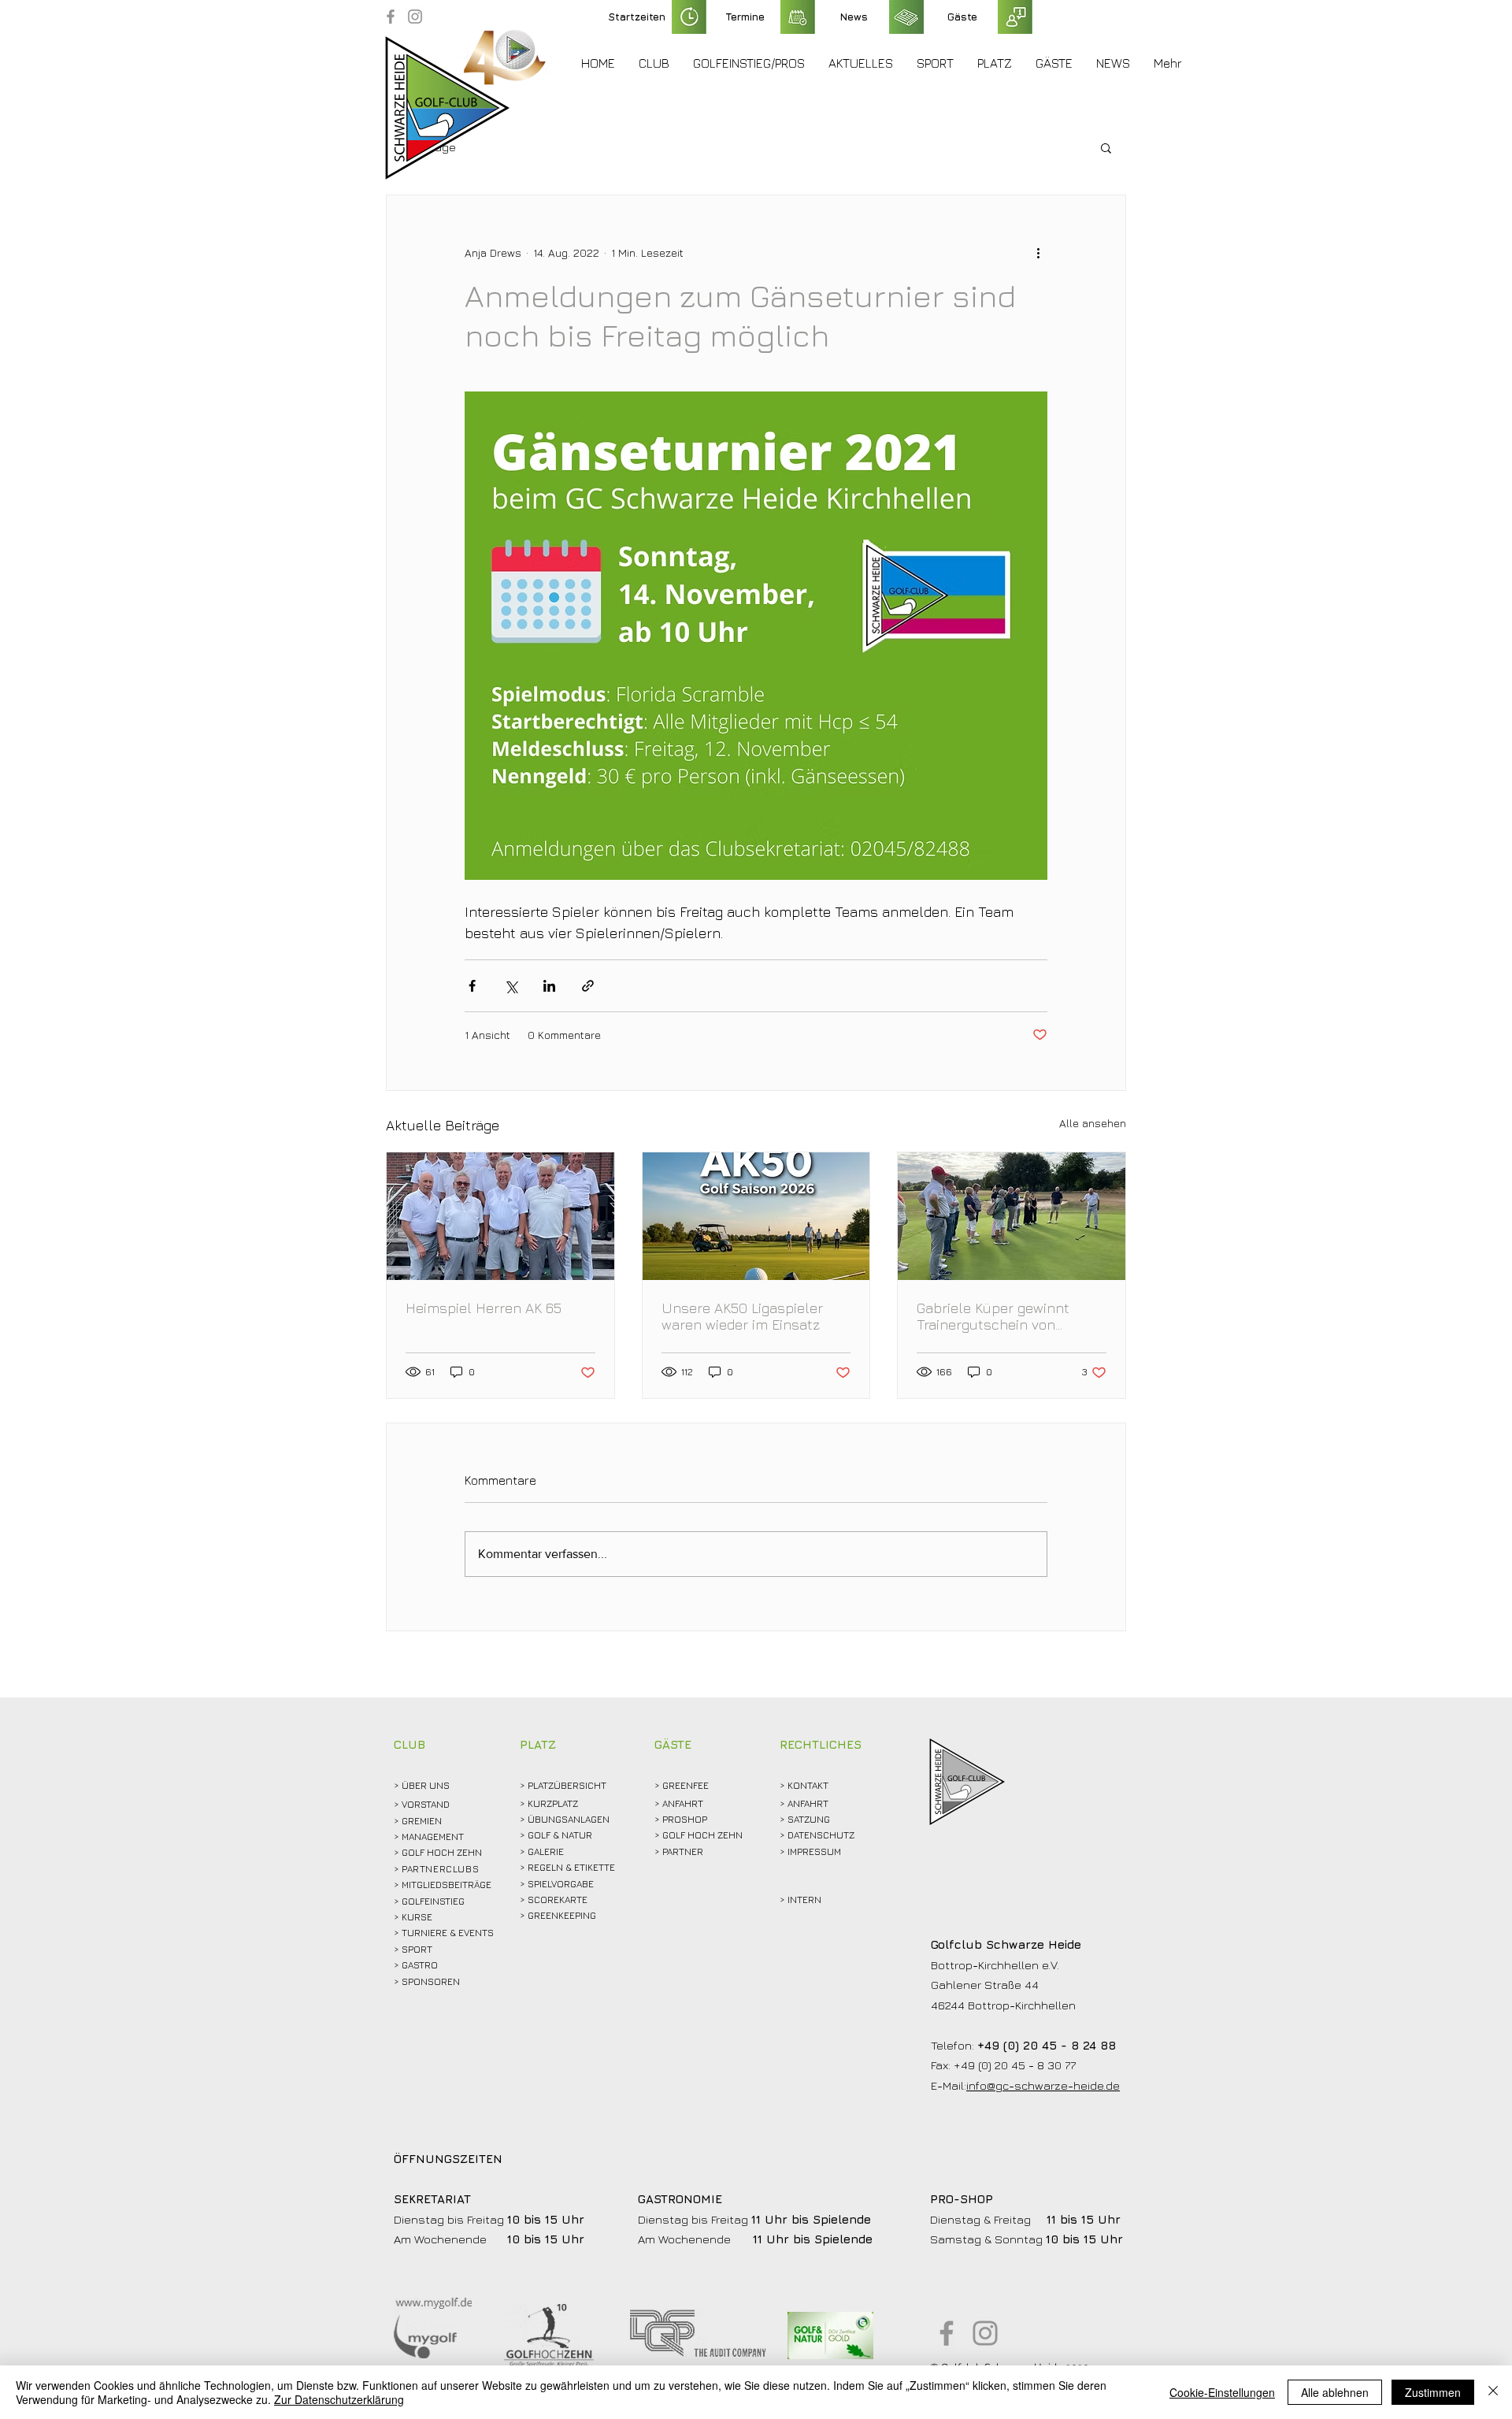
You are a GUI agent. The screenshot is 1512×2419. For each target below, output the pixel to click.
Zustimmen (1433, 2392)
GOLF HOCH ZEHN (702, 1835)
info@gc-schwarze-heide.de (1043, 2085)
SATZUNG (809, 1819)
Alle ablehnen (1335, 2392)
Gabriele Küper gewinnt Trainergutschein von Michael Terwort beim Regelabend (993, 1316)
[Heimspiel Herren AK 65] (500, 1216)
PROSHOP (685, 1819)
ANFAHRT (683, 1803)
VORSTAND (426, 1804)
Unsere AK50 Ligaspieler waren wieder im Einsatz (742, 1316)
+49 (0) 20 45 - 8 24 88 (1047, 2045)
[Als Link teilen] (588, 986)
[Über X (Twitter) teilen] (511, 986)
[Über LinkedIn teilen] (549, 986)
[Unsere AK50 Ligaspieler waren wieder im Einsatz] (756, 1216)
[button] (654, 63)
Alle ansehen (1093, 1123)
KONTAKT (808, 1785)
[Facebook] (391, 17)
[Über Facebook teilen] (472, 986)
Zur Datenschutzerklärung (339, 2399)
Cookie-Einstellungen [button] (1222, 2392)
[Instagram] (415, 17)
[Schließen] (1493, 2392)
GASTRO (420, 1965)
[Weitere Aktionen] (1038, 252)
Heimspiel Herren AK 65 (484, 1308)
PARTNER (683, 1851)
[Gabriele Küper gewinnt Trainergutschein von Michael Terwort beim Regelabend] (1012, 1216)
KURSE (417, 1917)
